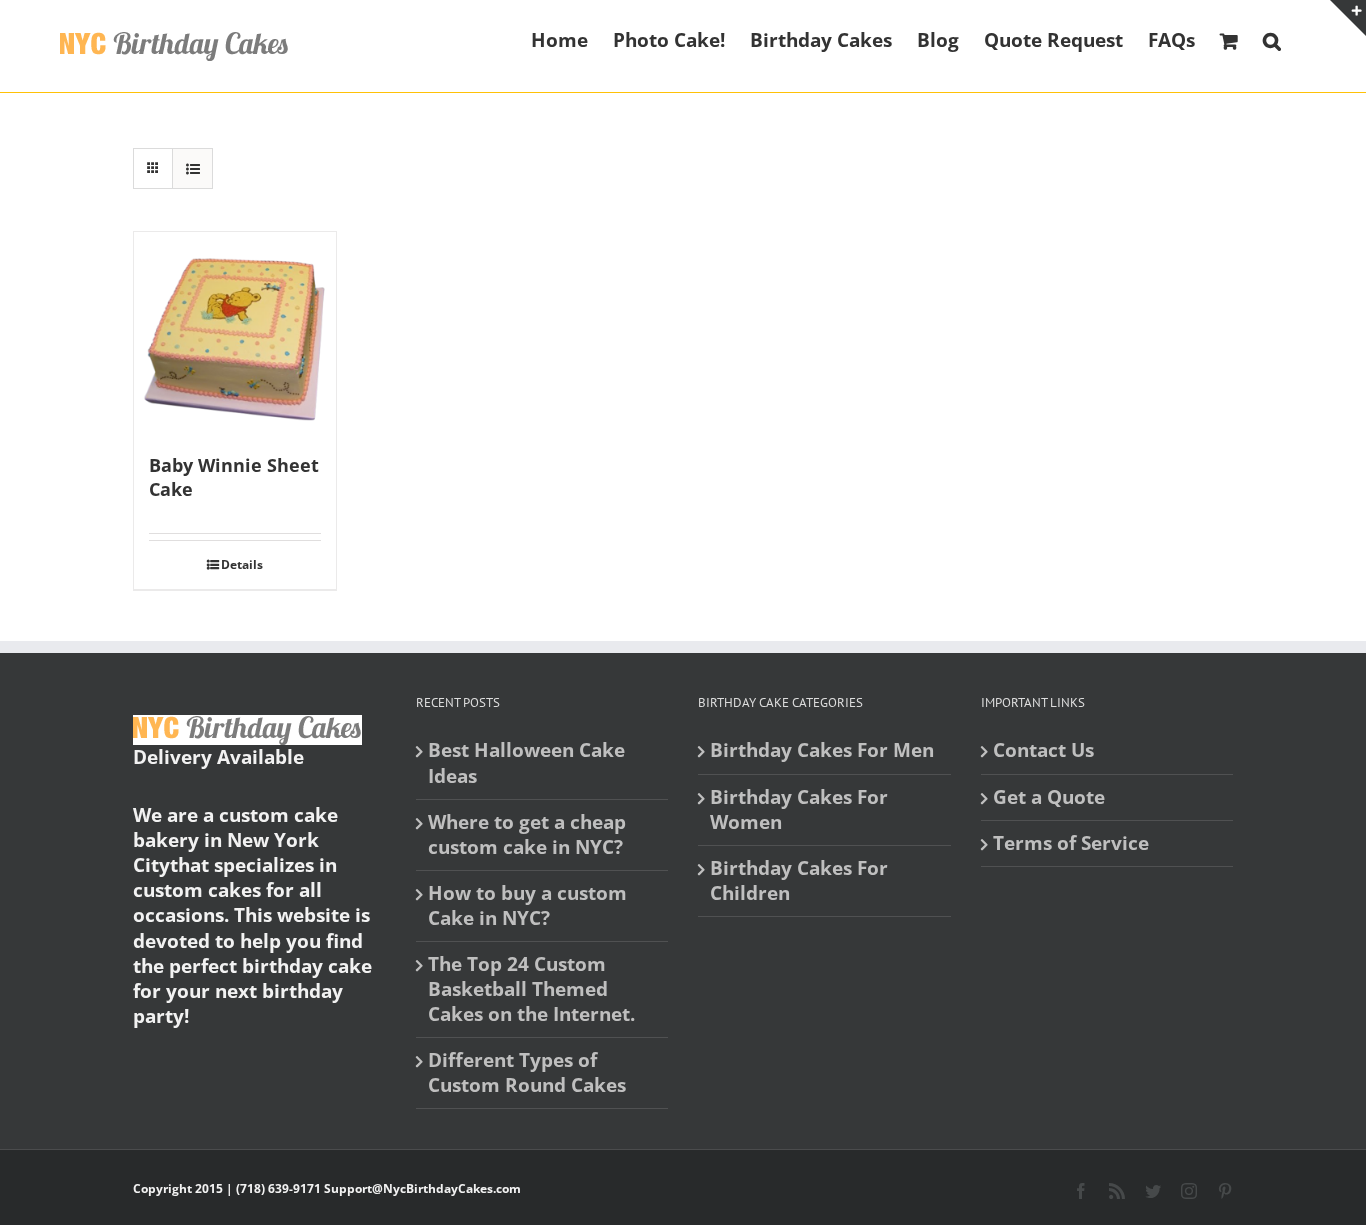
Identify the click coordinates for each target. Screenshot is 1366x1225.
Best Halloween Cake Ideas (526, 763)
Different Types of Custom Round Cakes (527, 1073)
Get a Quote (1049, 797)
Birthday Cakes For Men (822, 750)
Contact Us (1043, 750)
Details (242, 564)
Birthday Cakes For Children (799, 881)
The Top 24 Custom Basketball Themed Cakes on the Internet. (531, 989)
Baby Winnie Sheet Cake (234, 477)
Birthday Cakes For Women (799, 810)
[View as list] (192, 168)
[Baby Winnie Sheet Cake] (235, 333)
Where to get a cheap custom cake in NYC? (527, 835)
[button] (1272, 39)
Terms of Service (1071, 843)
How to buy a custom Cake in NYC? (527, 906)
